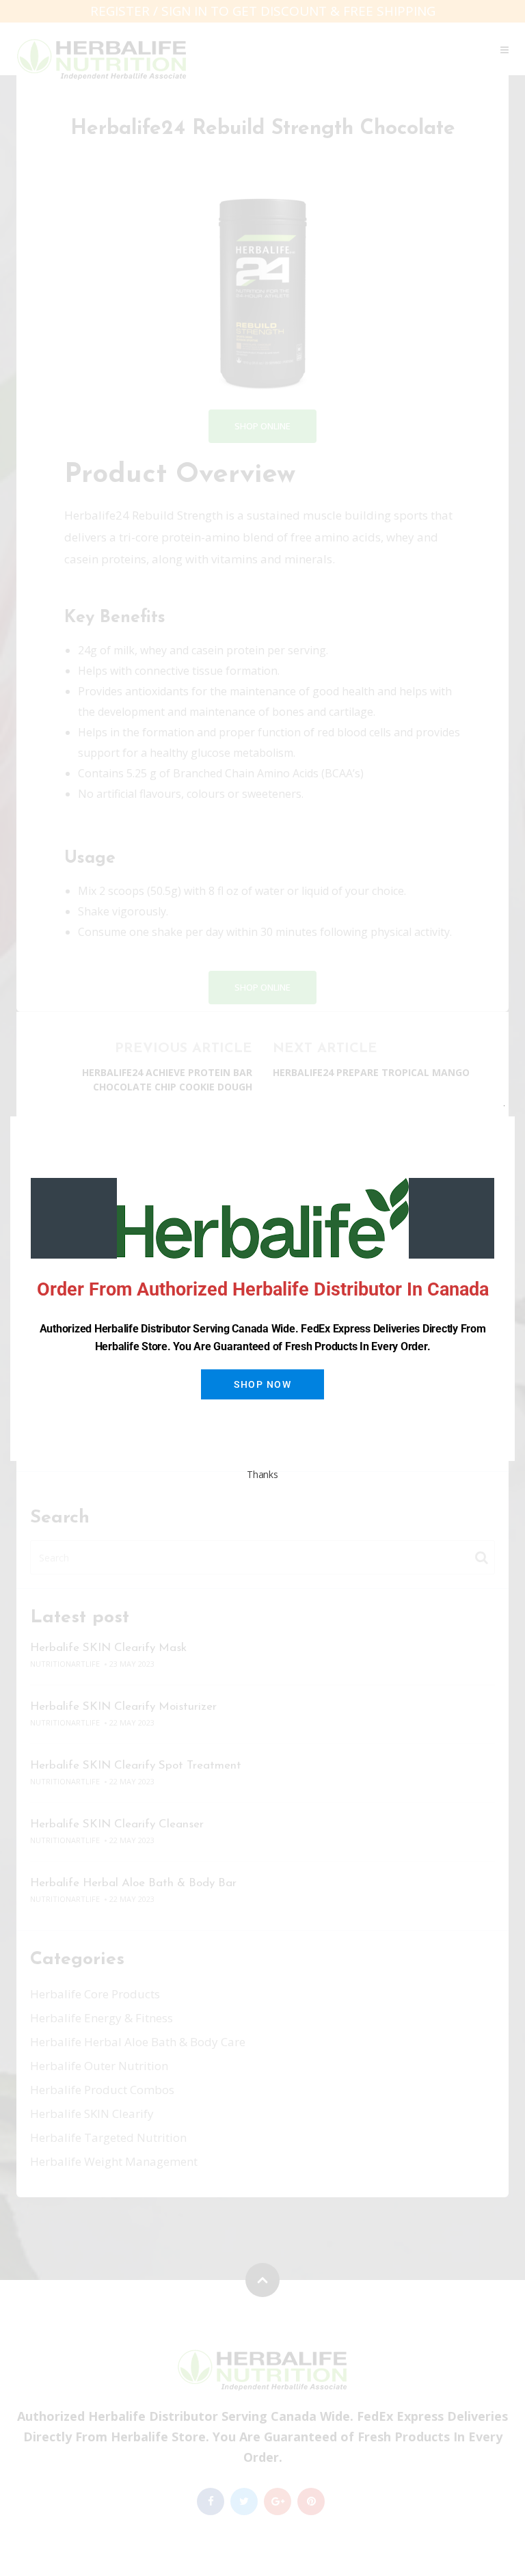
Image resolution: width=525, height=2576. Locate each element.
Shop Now (262, 1384)
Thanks (262, 1474)
